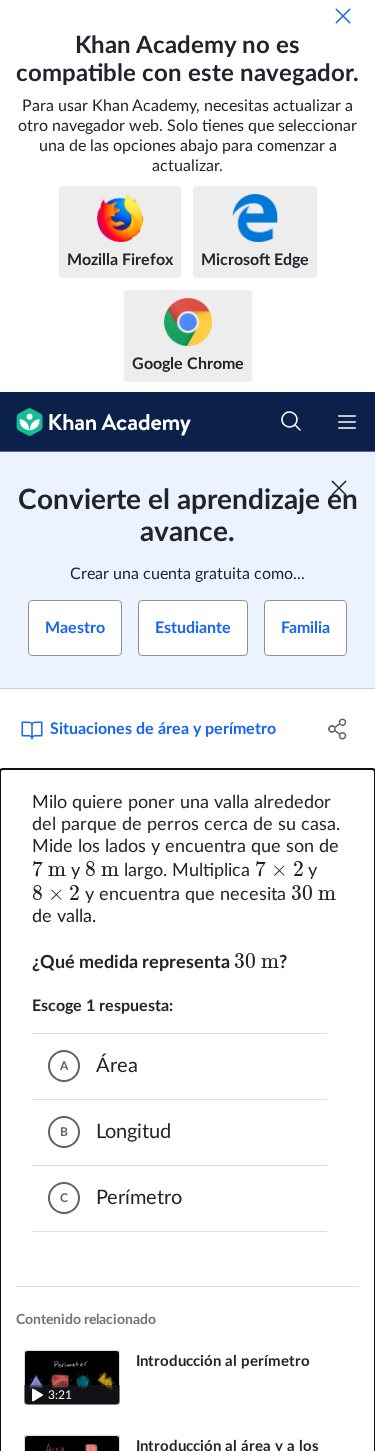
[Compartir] (338, 729)
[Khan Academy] (95, 422)
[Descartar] (343, 16)
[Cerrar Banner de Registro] (339, 488)
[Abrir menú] (347, 422)
